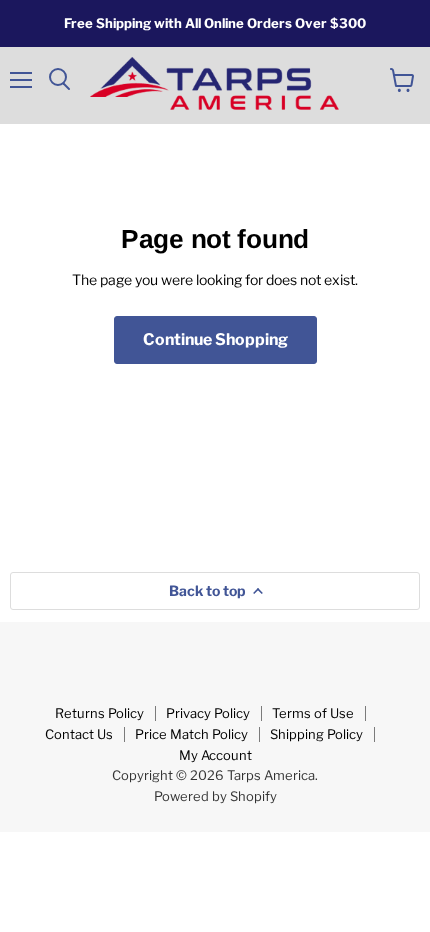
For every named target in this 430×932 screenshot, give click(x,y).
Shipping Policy (316, 734)
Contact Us (79, 734)
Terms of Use (313, 713)
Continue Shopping (215, 339)
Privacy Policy (208, 713)
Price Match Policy (191, 734)
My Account (215, 755)
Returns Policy (99, 713)
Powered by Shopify (215, 796)
